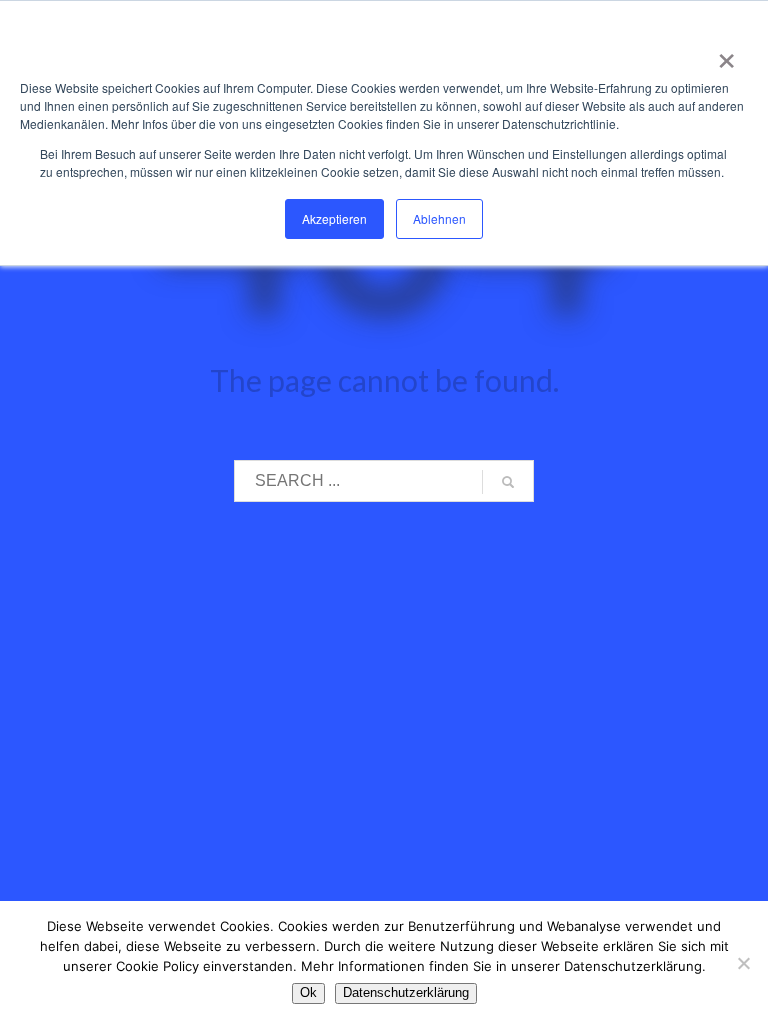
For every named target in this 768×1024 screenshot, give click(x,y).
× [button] (722, 54)
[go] (508, 482)
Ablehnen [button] (439, 218)
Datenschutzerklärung (406, 992)
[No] (743, 963)
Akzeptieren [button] (334, 218)
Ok (308, 992)
